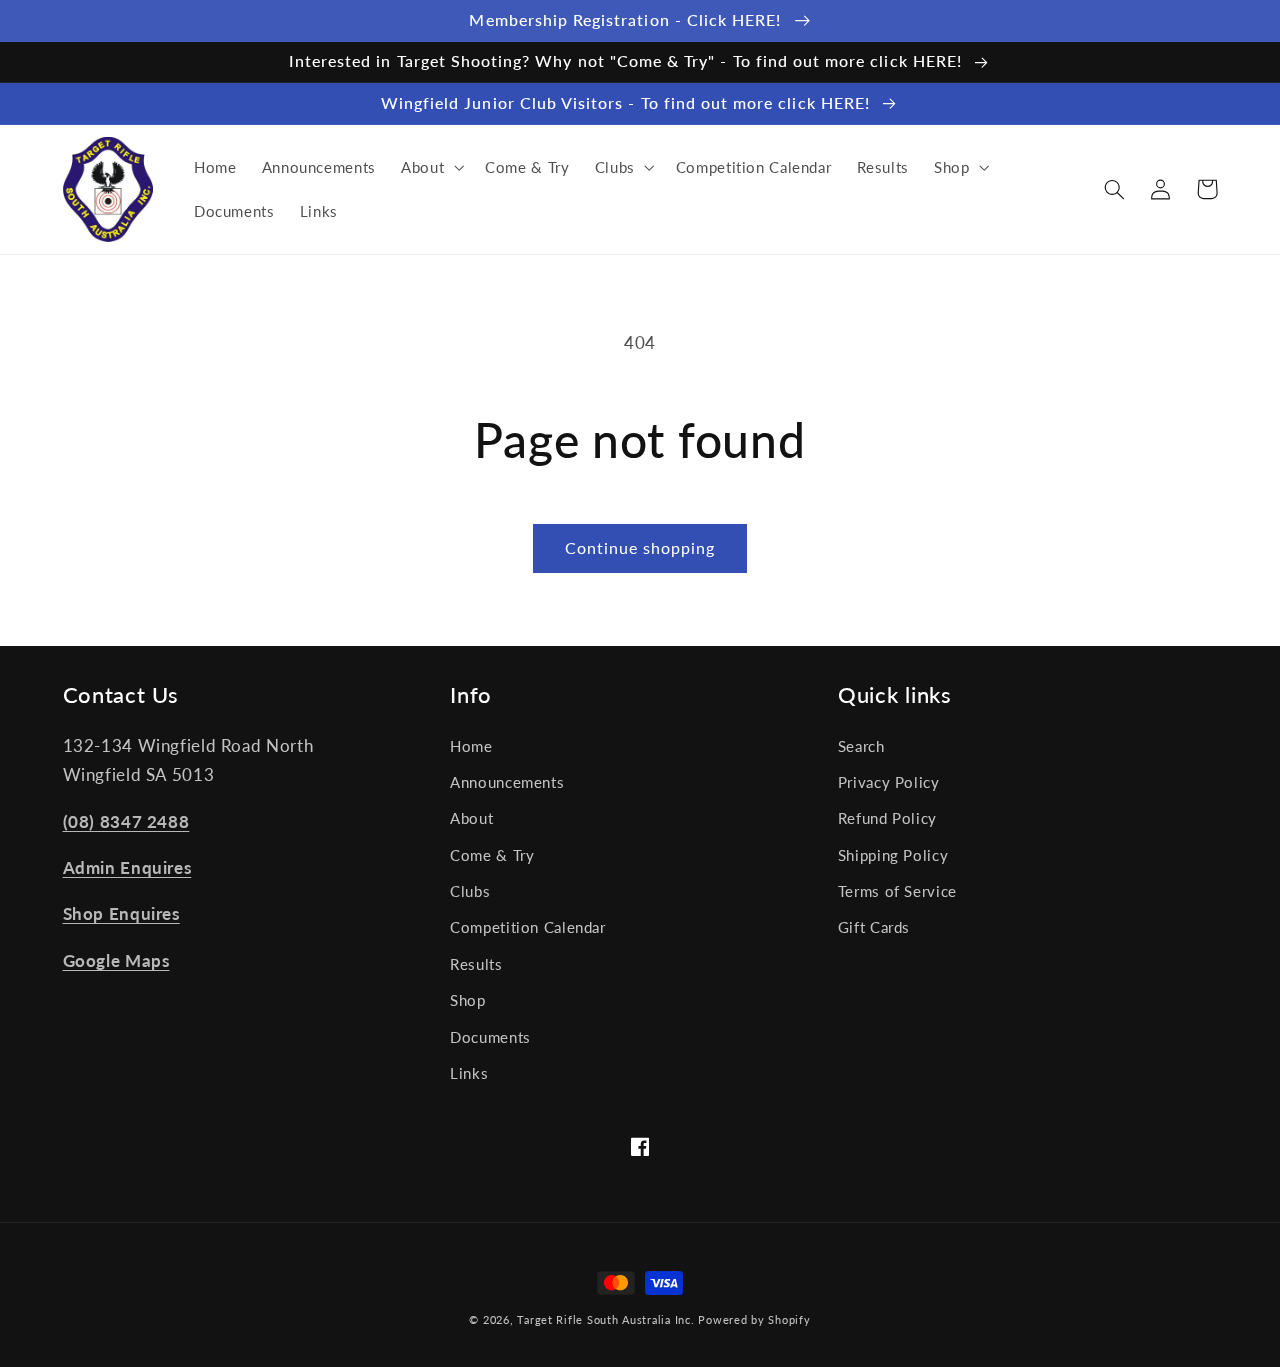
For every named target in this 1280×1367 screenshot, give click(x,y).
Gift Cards (874, 927)
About (471, 818)
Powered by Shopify (754, 1320)
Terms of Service (897, 891)
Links (469, 1073)
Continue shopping (640, 547)
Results (476, 964)
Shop (468, 1000)
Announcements (507, 782)
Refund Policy (887, 818)
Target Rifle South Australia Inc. (605, 1320)
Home (471, 746)
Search (861, 746)
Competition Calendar (528, 927)
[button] (430, 167)
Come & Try (492, 855)
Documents (490, 1037)
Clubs (470, 891)
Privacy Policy (889, 782)
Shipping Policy (893, 855)
